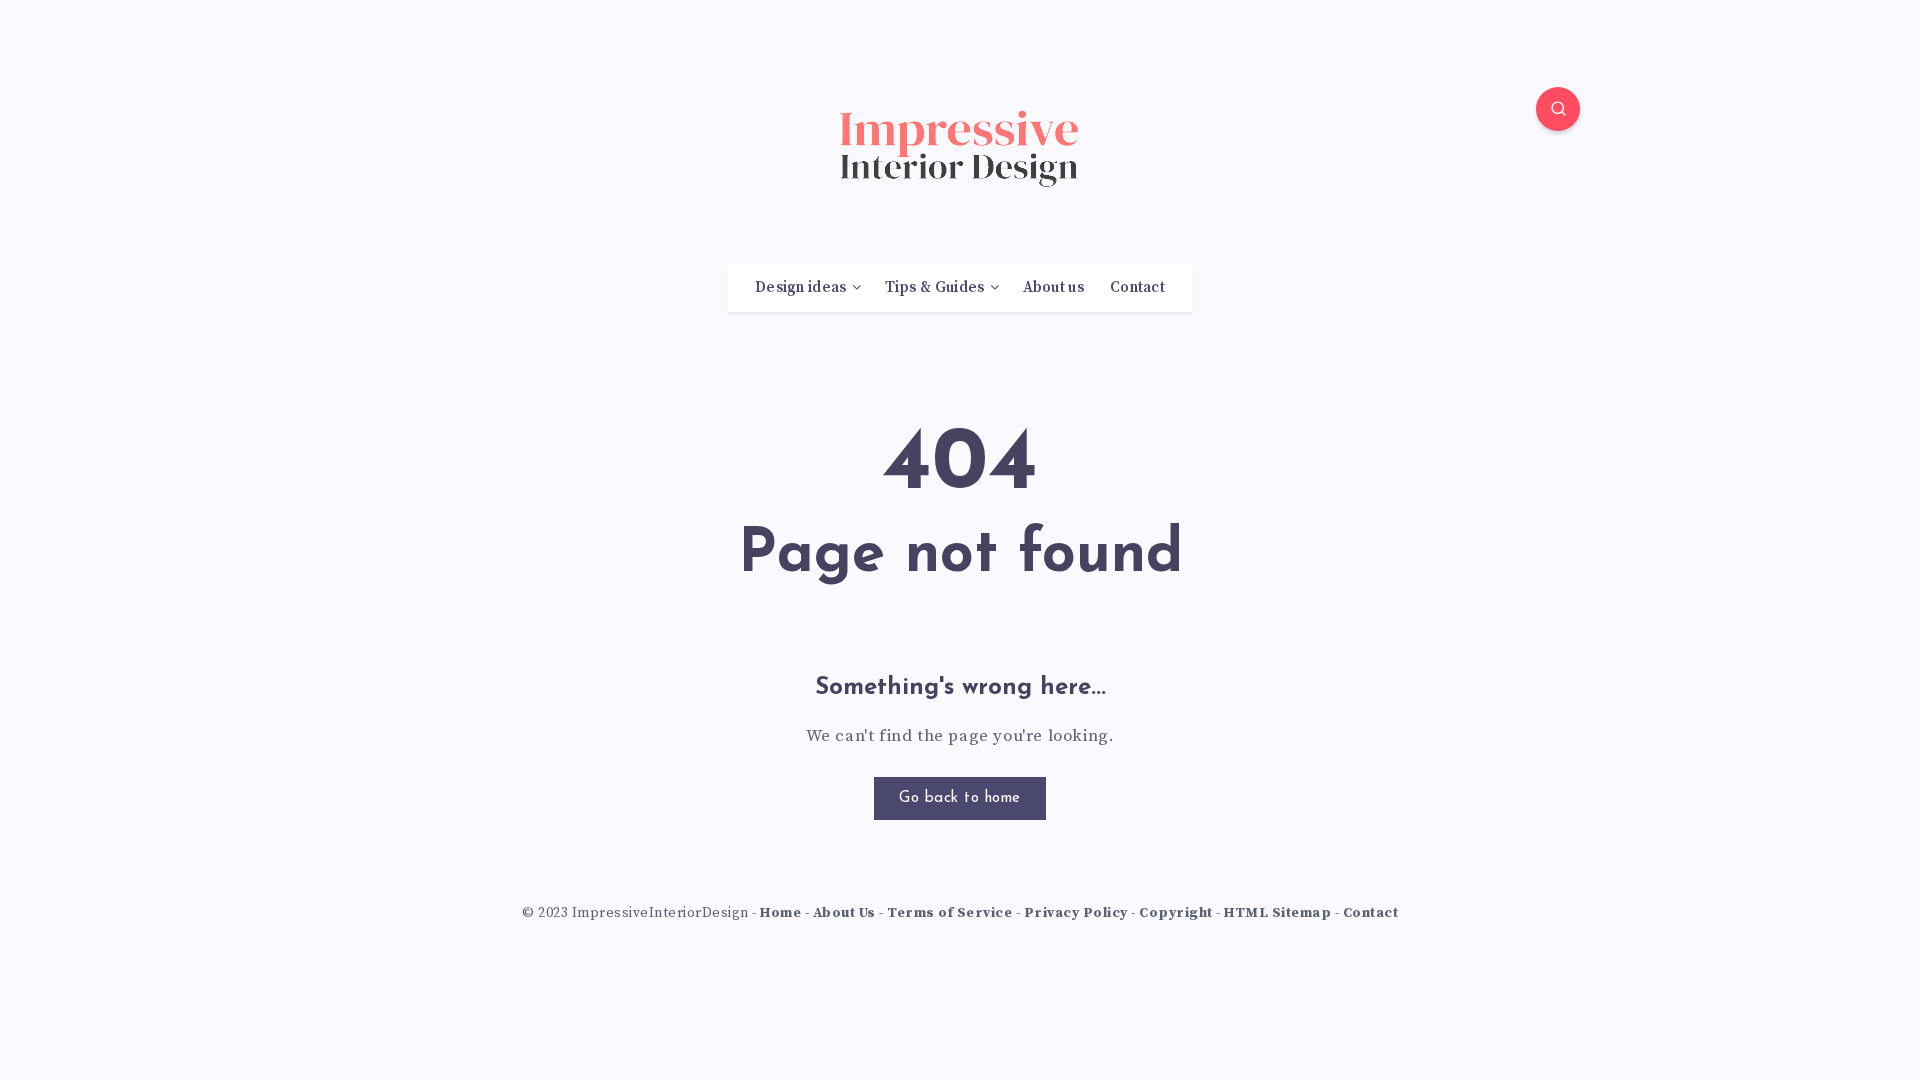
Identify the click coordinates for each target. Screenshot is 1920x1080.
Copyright (1176, 913)
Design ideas (801, 288)
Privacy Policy (1076, 913)
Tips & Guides (935, 288)
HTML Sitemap (1277, 913)
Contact (1137, 288)
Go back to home (960, 798)
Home (780, 913)
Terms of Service (949, 913)
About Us (844, 913)
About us (1053, 288)
